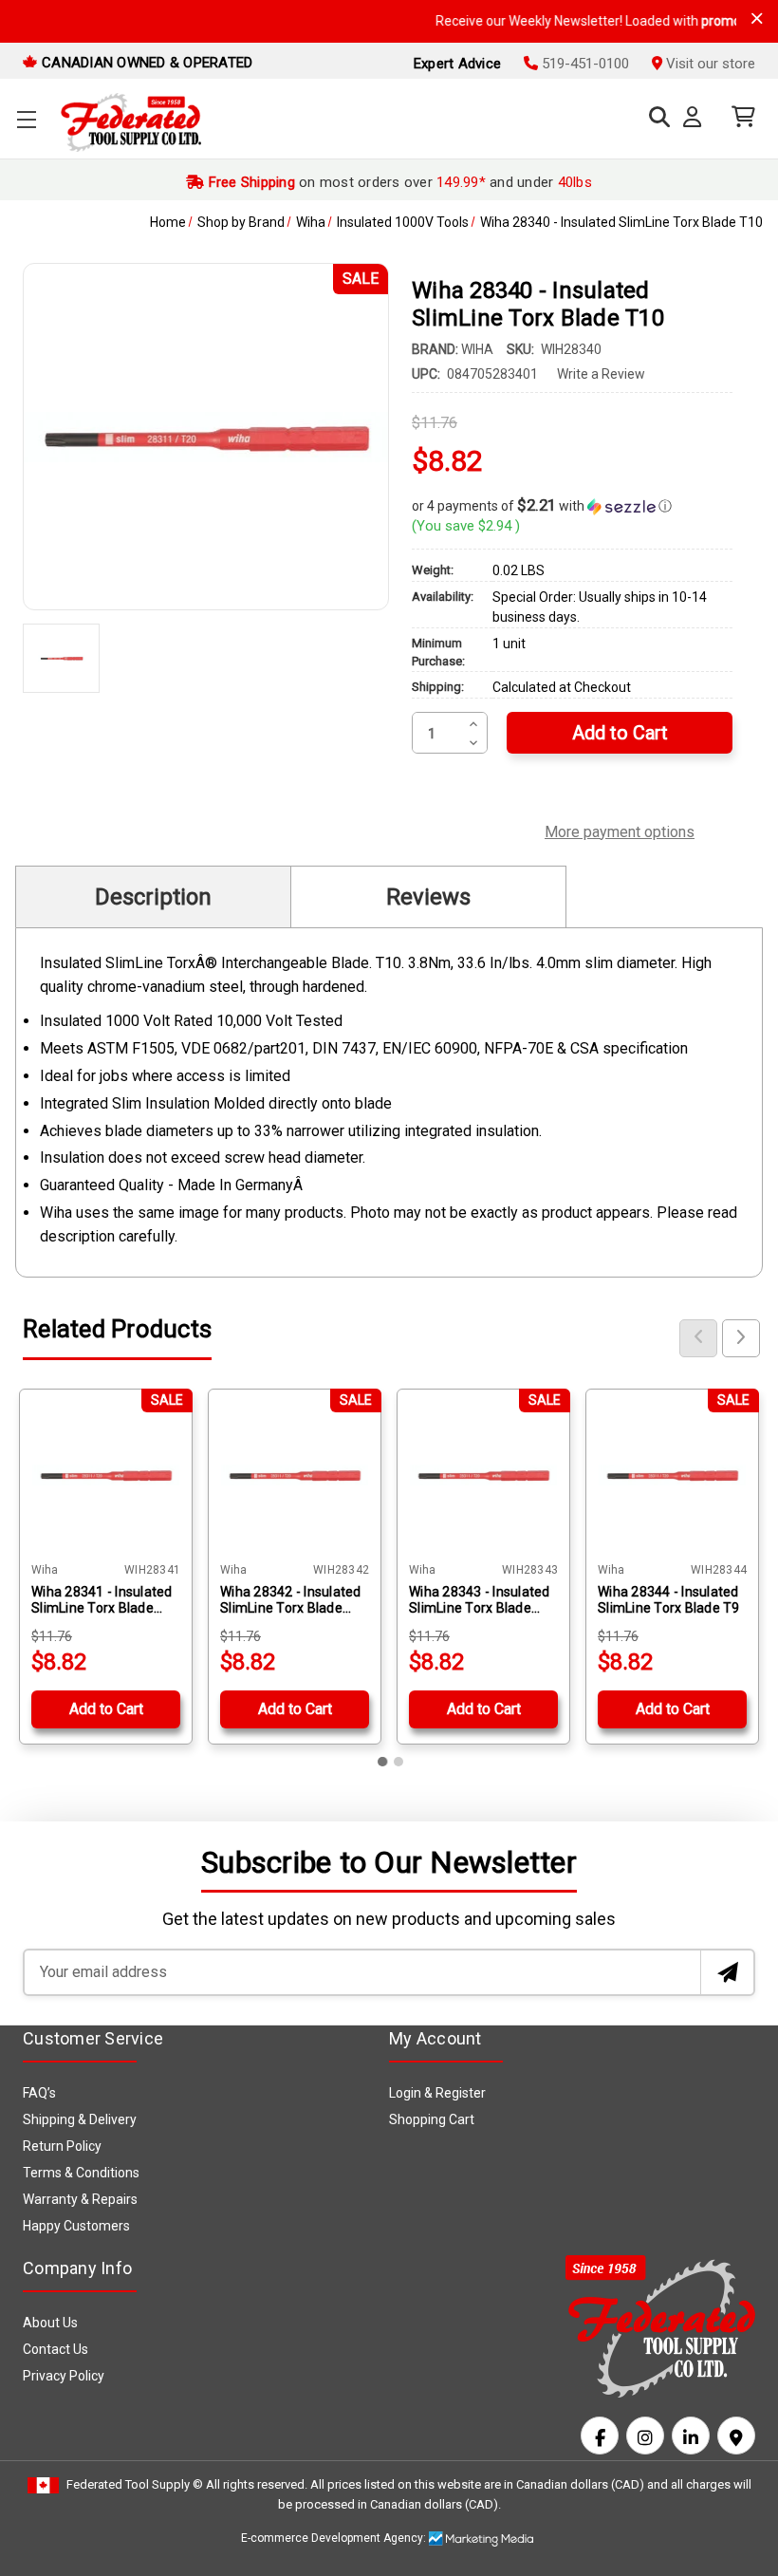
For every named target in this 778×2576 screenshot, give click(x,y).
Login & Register (437, 2093)
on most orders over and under (398, 182)
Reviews (428, 897)
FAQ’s (39, 2093)
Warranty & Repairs (80, 2199)
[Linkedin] (691, 2436)
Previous (698, 1338)
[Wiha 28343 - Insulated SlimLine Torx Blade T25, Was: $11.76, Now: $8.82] (483, 1475)
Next (741, 1338)
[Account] (696, 118)
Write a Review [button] (601, 374)
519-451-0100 (583, 64)
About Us (50, 2323)
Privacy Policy (64, 2376)
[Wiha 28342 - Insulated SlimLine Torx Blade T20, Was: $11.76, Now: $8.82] (295, 1475)
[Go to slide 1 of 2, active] (383, 1762)
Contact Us (56, 2349)
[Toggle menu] (26, 119)
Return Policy (62, 2146)
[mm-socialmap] (736, 2436)
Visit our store (709, 64)
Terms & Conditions (81, 2173)
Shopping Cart (432, 2119)
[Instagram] (645, 2436)
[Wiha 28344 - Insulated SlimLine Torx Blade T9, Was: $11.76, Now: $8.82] (672, 1475)
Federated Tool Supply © (135, 2484)
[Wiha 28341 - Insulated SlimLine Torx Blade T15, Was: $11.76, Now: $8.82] (106, 1475)
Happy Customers (76, 2226)
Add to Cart (106, 1709)
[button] (572, 506)
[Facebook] (600, 2436)
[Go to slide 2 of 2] (398, 1762)
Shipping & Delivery (80, 2119)
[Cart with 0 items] (739, 117)
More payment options (620, 830)
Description (153, 897)
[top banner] (757, 19)
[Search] (655, 117)
